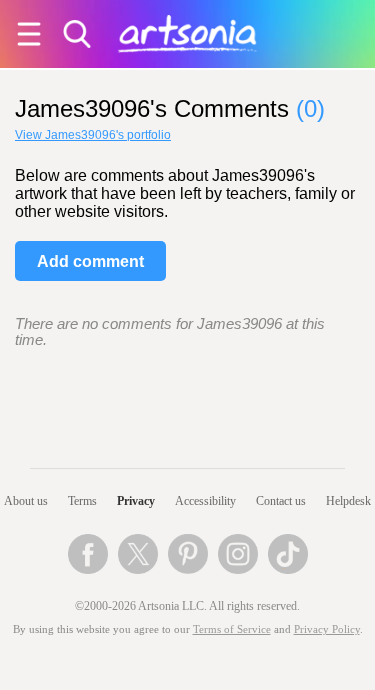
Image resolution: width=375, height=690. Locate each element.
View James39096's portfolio (93, 135)
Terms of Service (232, 629)
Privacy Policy (327, 629)
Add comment (90, 261)
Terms (82, 501)
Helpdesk (348, 501)
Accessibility (205, 501)
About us (26, 501)
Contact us (281, 501)
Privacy (136, 501)
